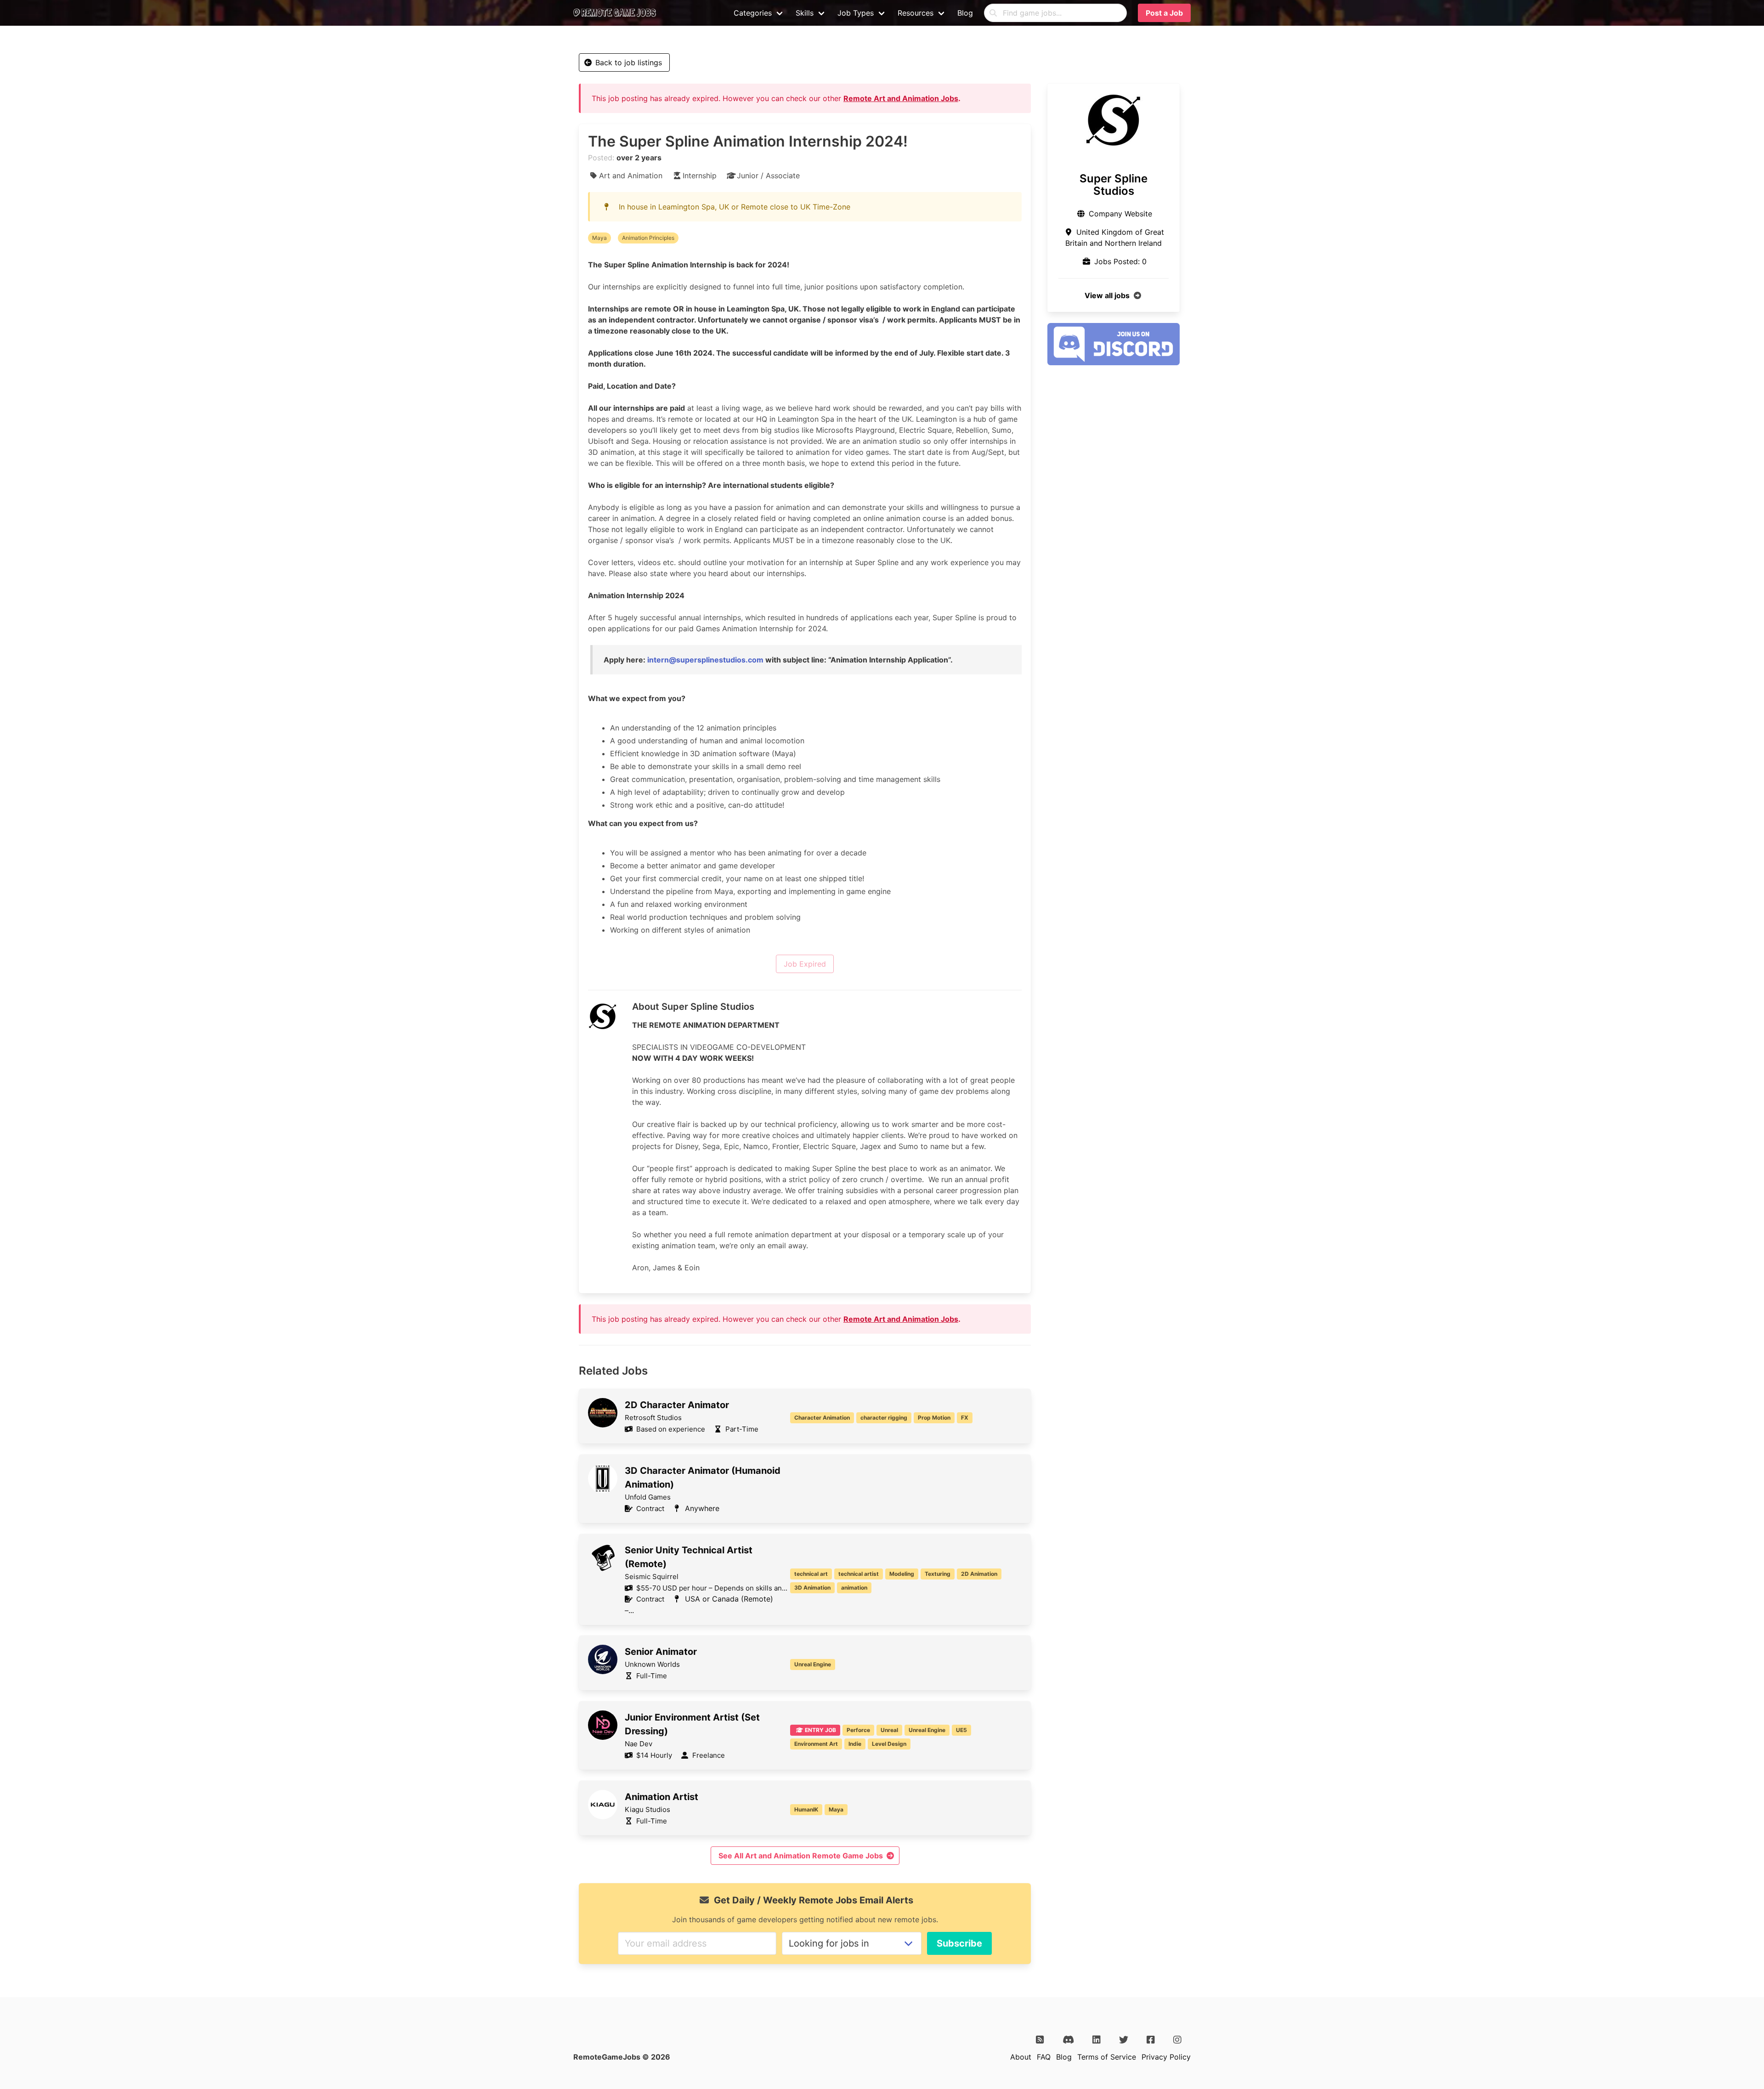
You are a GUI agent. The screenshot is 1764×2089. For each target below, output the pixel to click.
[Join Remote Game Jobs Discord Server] (1114, 362)
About (1021, 2057)
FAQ (1044, 2057)
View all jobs (1107, 295)
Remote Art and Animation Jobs (901, 98)
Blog (965, 13)
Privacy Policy (1166, 2057)
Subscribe (959, 1943)
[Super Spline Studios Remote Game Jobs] (1114, 120)
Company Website (1120, 214)
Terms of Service (1107, 2057)
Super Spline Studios (1114, 185)
